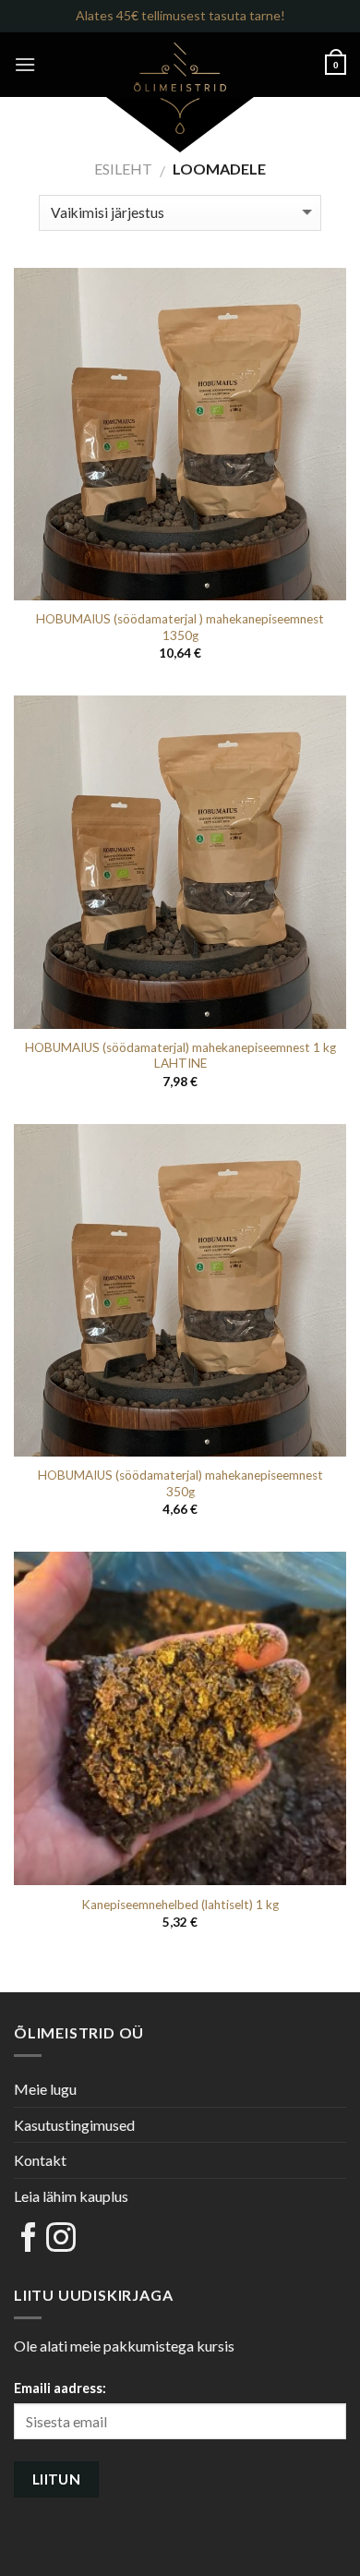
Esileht (123, 169)
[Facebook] (29, 2238)
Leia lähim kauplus (71, 2196)
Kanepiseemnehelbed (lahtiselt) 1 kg (180, 1905)
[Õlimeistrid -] (180, 88)
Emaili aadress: (60, 2388)
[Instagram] (61, 2238)
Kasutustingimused (74, 2125)
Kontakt (40, 2160)
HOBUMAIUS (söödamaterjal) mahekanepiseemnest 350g (180, 1483)
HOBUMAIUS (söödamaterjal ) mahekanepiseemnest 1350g (180, 627)
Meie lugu (45, 2089)
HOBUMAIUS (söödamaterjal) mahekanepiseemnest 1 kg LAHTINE (180, 1056)
